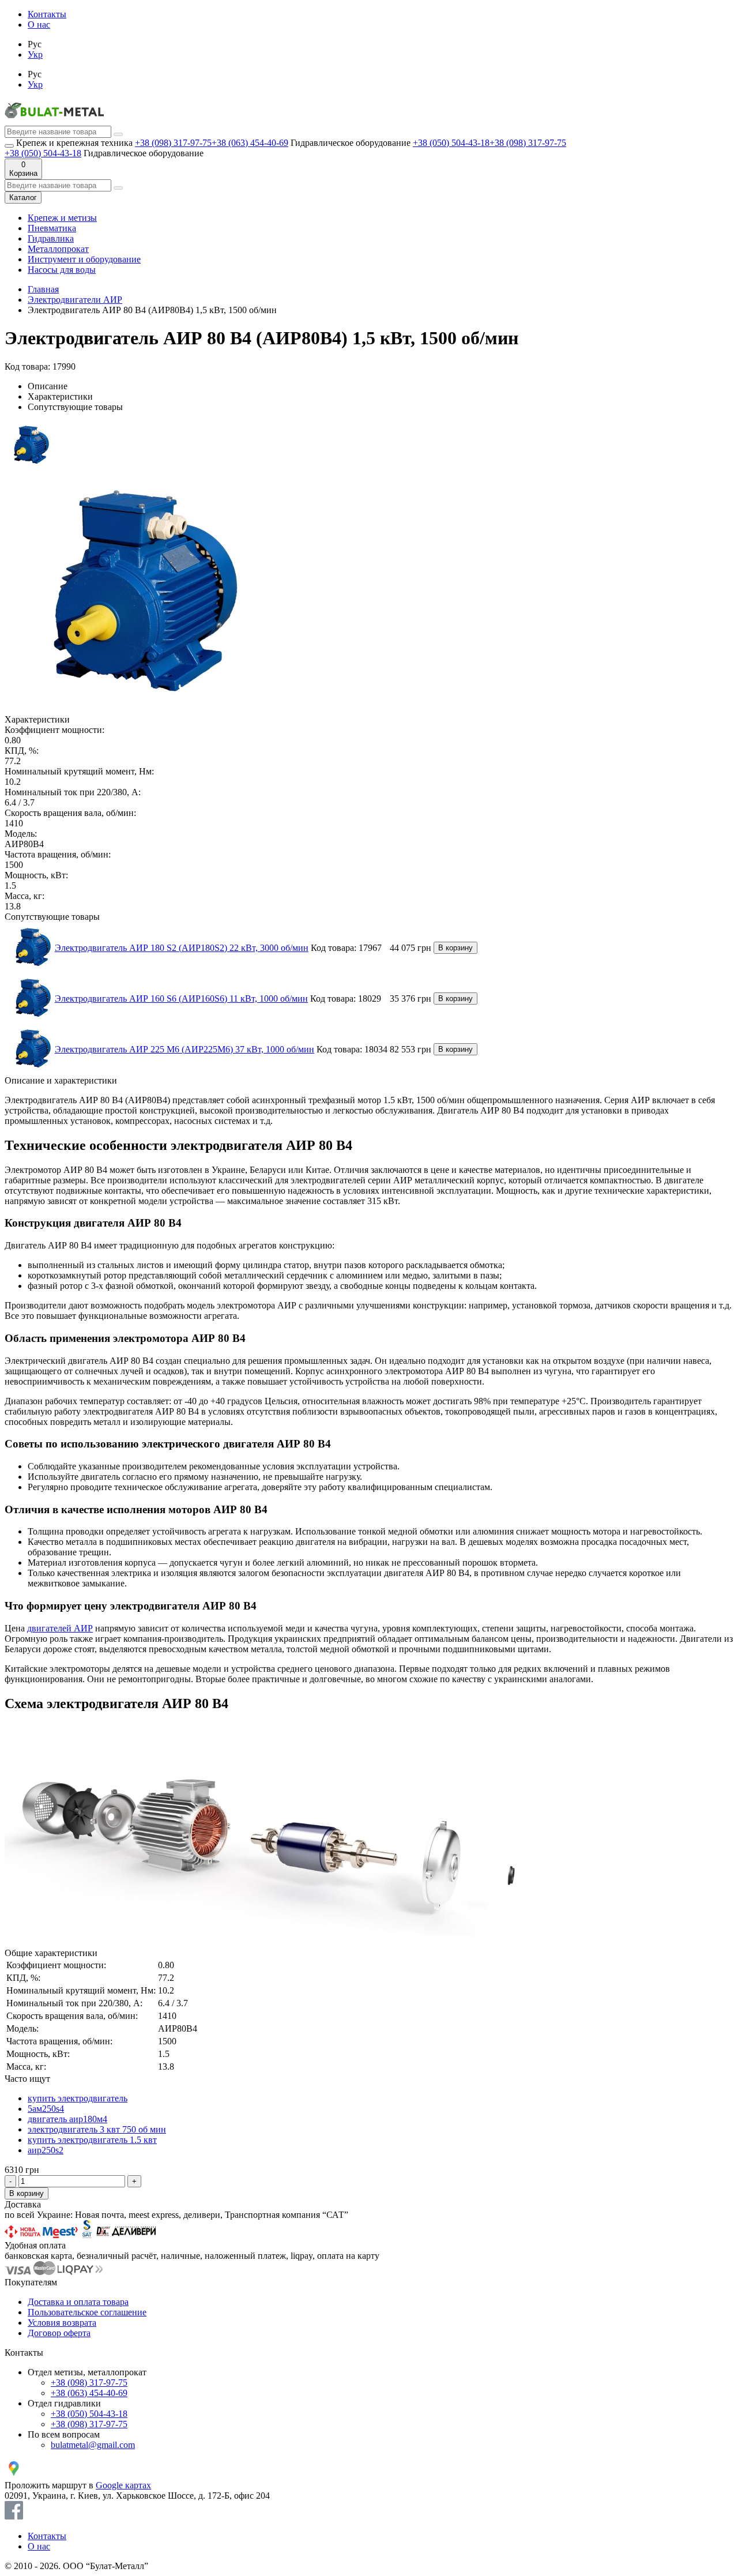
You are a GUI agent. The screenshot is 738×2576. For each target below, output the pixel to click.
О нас (39, 25)
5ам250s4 (46, 2109)
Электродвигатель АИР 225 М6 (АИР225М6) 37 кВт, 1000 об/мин (184, 1049)
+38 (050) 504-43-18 (451, 143)
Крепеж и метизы (62, 218)
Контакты (47, 14)
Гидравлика (51, 238)
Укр (35, 54)
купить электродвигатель (78, 2098)
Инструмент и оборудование (84, 259)
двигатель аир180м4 (67, 2119)
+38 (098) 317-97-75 (173, 143)
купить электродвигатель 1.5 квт (92, 2140)
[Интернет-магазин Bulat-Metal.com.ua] (54, 120)
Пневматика (52, 228)
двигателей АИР (60, 1628)
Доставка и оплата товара (78, 2302)
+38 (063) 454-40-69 (250, 143)
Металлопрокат (58, 249)
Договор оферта (59, 2333)
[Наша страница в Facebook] (14, 2516)
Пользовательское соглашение (87, 2312)
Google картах (123, 2485)
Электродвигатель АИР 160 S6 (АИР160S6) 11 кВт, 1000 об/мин (181, 999)
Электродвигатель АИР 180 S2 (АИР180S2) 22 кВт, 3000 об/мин (182, 948)
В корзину (455, 948)
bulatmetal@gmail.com (93, 2445)
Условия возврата (62, 2323)
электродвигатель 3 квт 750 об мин (97, 2129)
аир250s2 (46, 2150)
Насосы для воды (62, 270)
